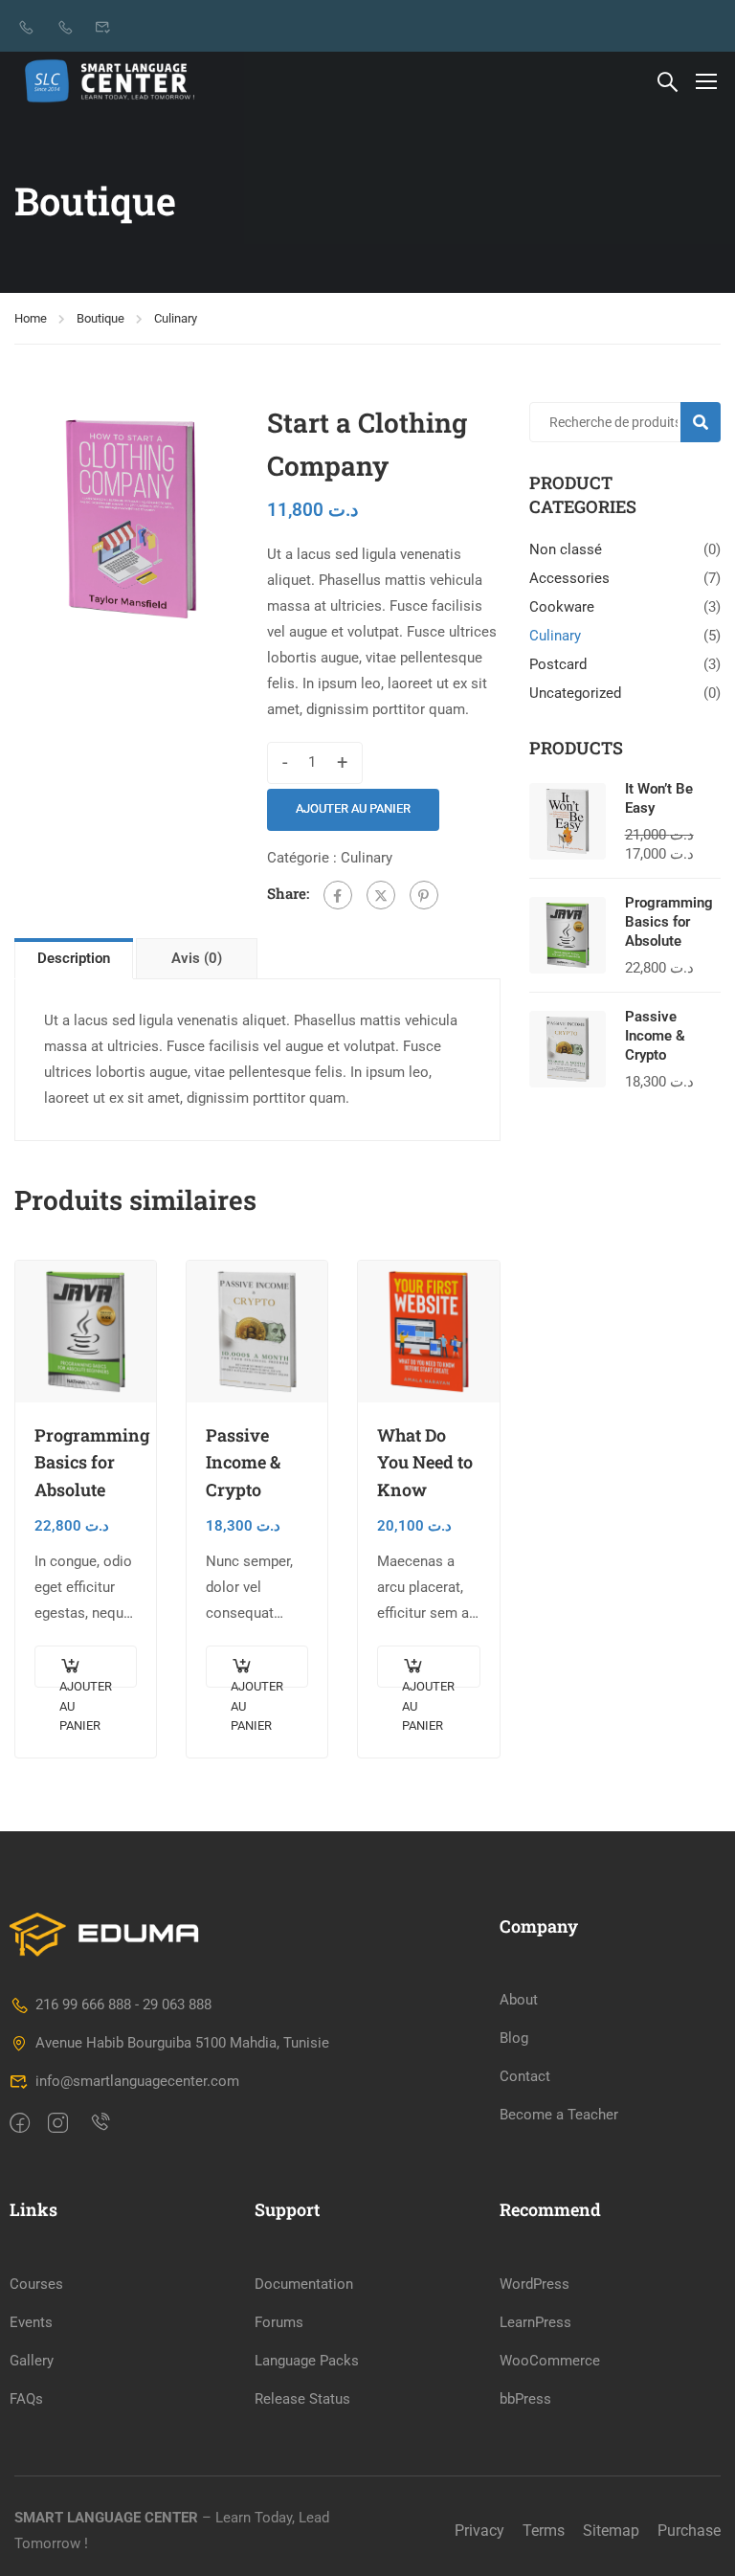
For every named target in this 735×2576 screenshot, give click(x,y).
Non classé (566, 549)
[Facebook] (338, 895)
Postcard (558, 664)
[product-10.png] (131, 519)
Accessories (569, 578)
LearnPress (535, 2322)
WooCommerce (550, 2361)
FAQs (26, 2399)
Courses (36, 2284)
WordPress (535, 2284)
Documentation (304, 2284)
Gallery (32, 2361)
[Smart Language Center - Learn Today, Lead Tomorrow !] (110, 81)
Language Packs (307, 2361)
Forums (279, 2322)
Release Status (302, 2399)
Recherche (709, 422)
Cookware (562, 607)
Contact (525, 2076)
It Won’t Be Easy (659, 798)
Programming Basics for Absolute (86, 1463)
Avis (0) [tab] (197, 958)
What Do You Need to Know (425, 1463)
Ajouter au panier (353, 808)
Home (31, 318)
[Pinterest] (424, 895)
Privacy (479, 2531)
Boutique (100, 318)
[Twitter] (381, 895)
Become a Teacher (559, 2115)
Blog (514, 2038)
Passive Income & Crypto (243, 1463)
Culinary (176, 318)
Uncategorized (575, 693)
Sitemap (611, 2531)
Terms (544, 2531)
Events (31, 2322)
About (519, 2000)
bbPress (525, 2399)
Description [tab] (74, 958)
